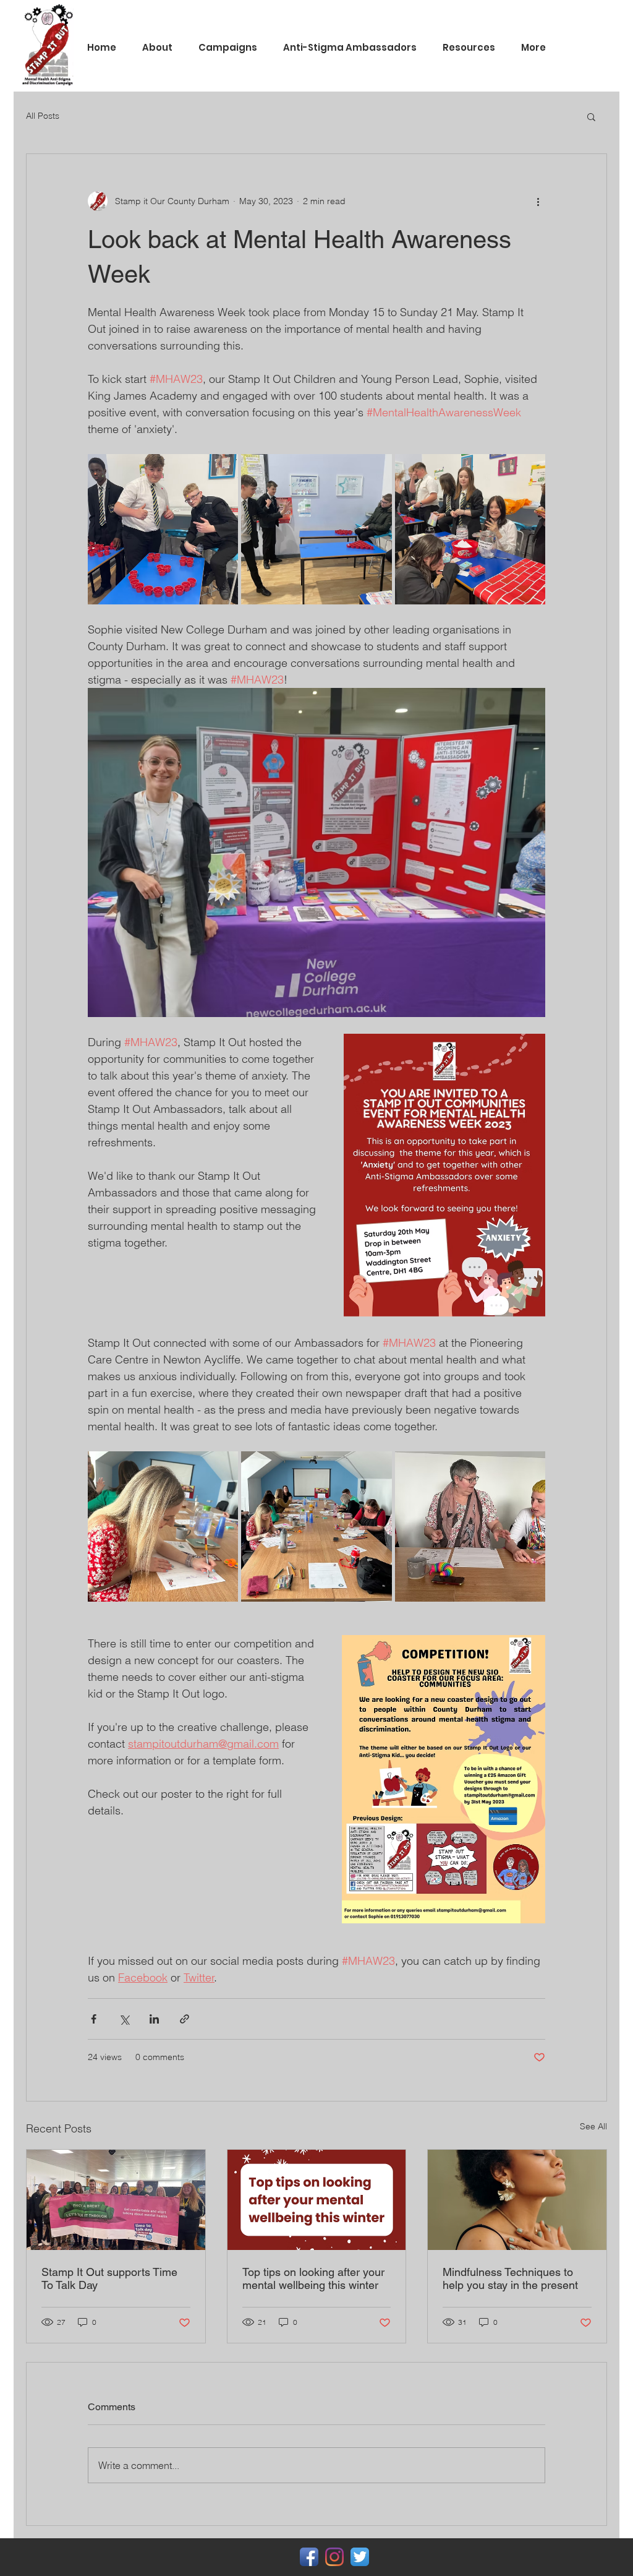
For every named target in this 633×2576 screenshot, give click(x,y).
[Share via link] (185, 2019)
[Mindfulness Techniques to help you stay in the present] (517, 2200)
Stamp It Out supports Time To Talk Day (109, 2278)
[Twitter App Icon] (360, 2557)
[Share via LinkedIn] (154, 2019)
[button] (591, 116)
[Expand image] (163, 529)
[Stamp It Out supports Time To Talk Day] (116, 2200)
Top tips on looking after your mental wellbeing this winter (313, 2278)
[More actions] (538, 201)
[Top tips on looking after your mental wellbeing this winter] (317, 2200)
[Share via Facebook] (94, 2019)
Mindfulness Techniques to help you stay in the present (510, 2278)
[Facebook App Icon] (309, 2557)
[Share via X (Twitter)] (124, 2019)
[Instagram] (334, 2557)
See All (593, 2126)
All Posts (43, 116)
